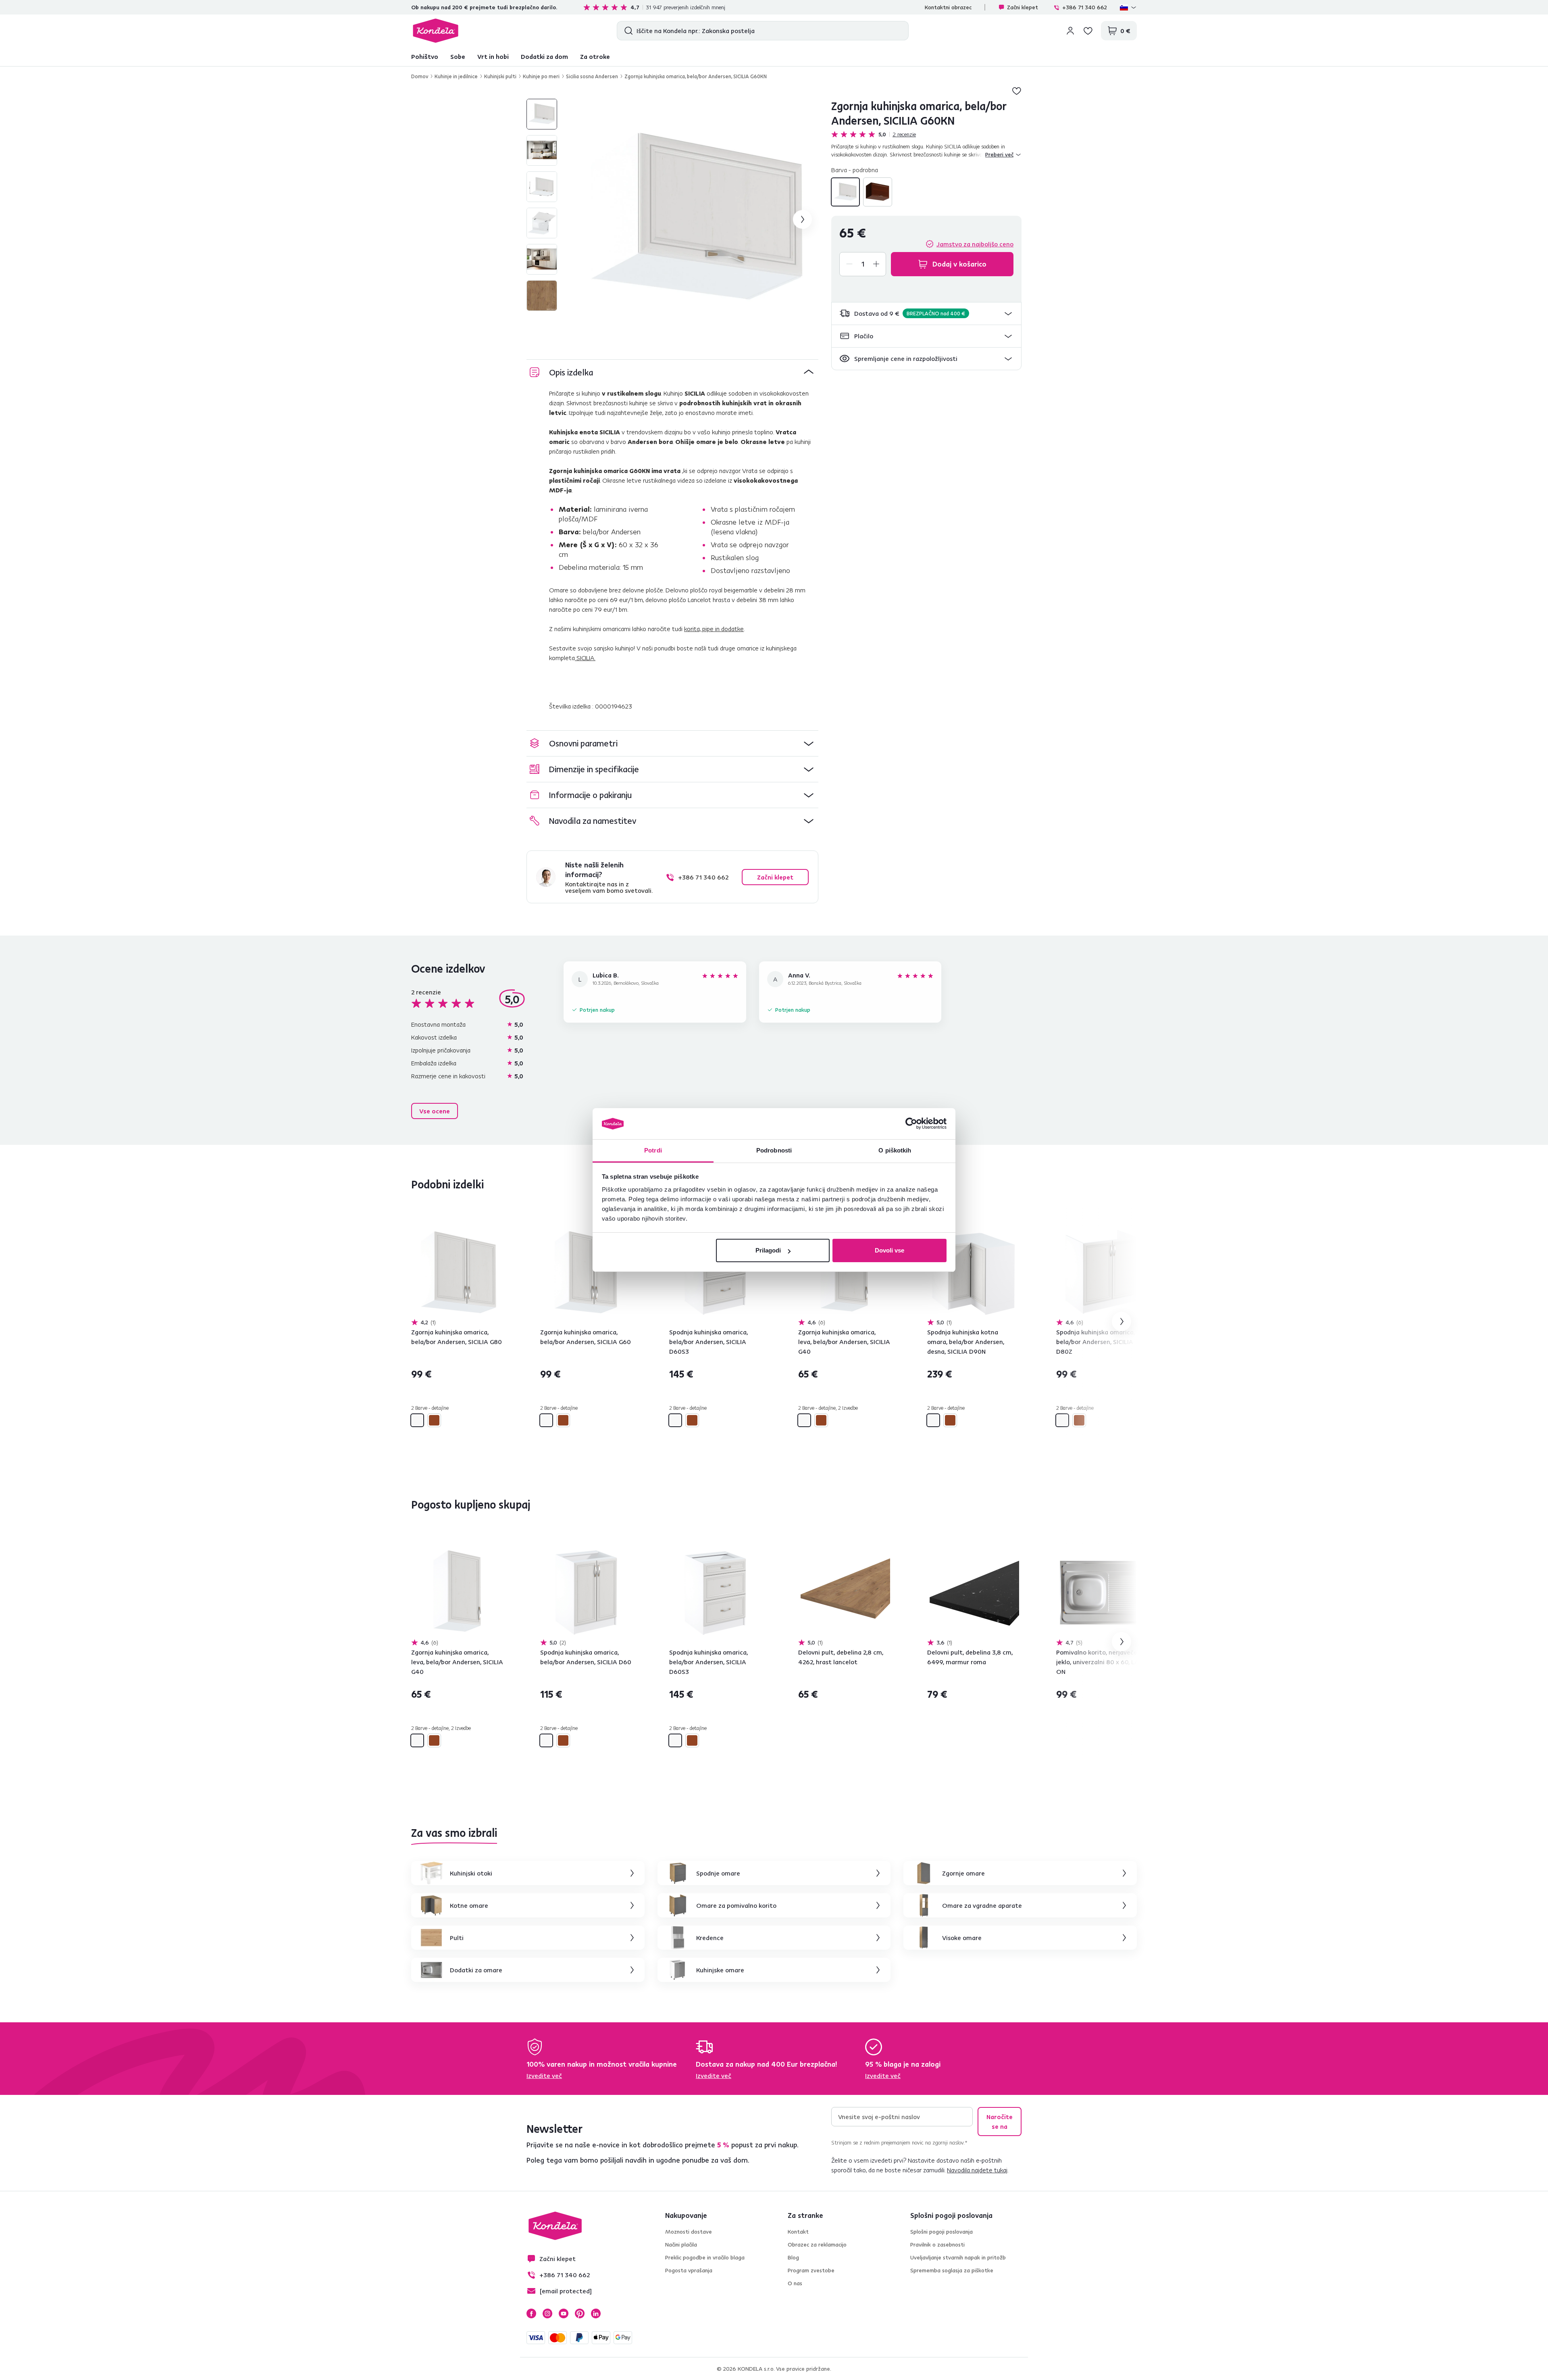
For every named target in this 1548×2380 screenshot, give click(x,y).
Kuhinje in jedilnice (456, 76)
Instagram (547, 2313)
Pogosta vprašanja (689, 2270)
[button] (926, 314)
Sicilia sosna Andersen (592, 76)
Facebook (531, 2313)
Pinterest (580, 2313)
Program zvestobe (811, 2270)
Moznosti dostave (689, 2232)
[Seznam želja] (1088, 31)
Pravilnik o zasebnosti (937, 2245)
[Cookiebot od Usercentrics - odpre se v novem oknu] (911, 1124)
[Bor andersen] (845, 192)
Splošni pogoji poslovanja (941, 2232)
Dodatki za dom (544, 56)
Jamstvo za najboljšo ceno (975, 244)
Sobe (458, 56)
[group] (698, 219)
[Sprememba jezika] (1128, 7)
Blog (793, 2257)
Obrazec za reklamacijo (817, 2245)
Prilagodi (768, 1250)
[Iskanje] (627, 31)
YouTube (564, 2313)
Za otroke (595, 56)
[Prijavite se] (1070, 31)
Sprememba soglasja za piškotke (952, 2270)
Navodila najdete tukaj (977, 2170)
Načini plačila (681, 2245)
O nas (795, 2283)
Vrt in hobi (493, 56)
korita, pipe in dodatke (714, 629)
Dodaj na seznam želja (1017, 91)
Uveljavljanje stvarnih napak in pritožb (958, 2257)
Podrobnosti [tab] (774, 1150)
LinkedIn (596, 2313)
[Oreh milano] (878, 192)
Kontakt (798, 2232)
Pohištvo (425, 56)
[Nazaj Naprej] (457, 1272)
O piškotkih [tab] (895, 1150)
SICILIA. (585, 658)
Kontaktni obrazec (948, 7)
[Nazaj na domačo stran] (436, 31)
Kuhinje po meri (541, 76)
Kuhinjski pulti (500, 76)
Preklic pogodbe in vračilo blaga (705, 2257)
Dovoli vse (889, 1250)
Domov (420, 76)
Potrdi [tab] (653, 1150)
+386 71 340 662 (1085, 7)
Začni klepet (1023, 7)
